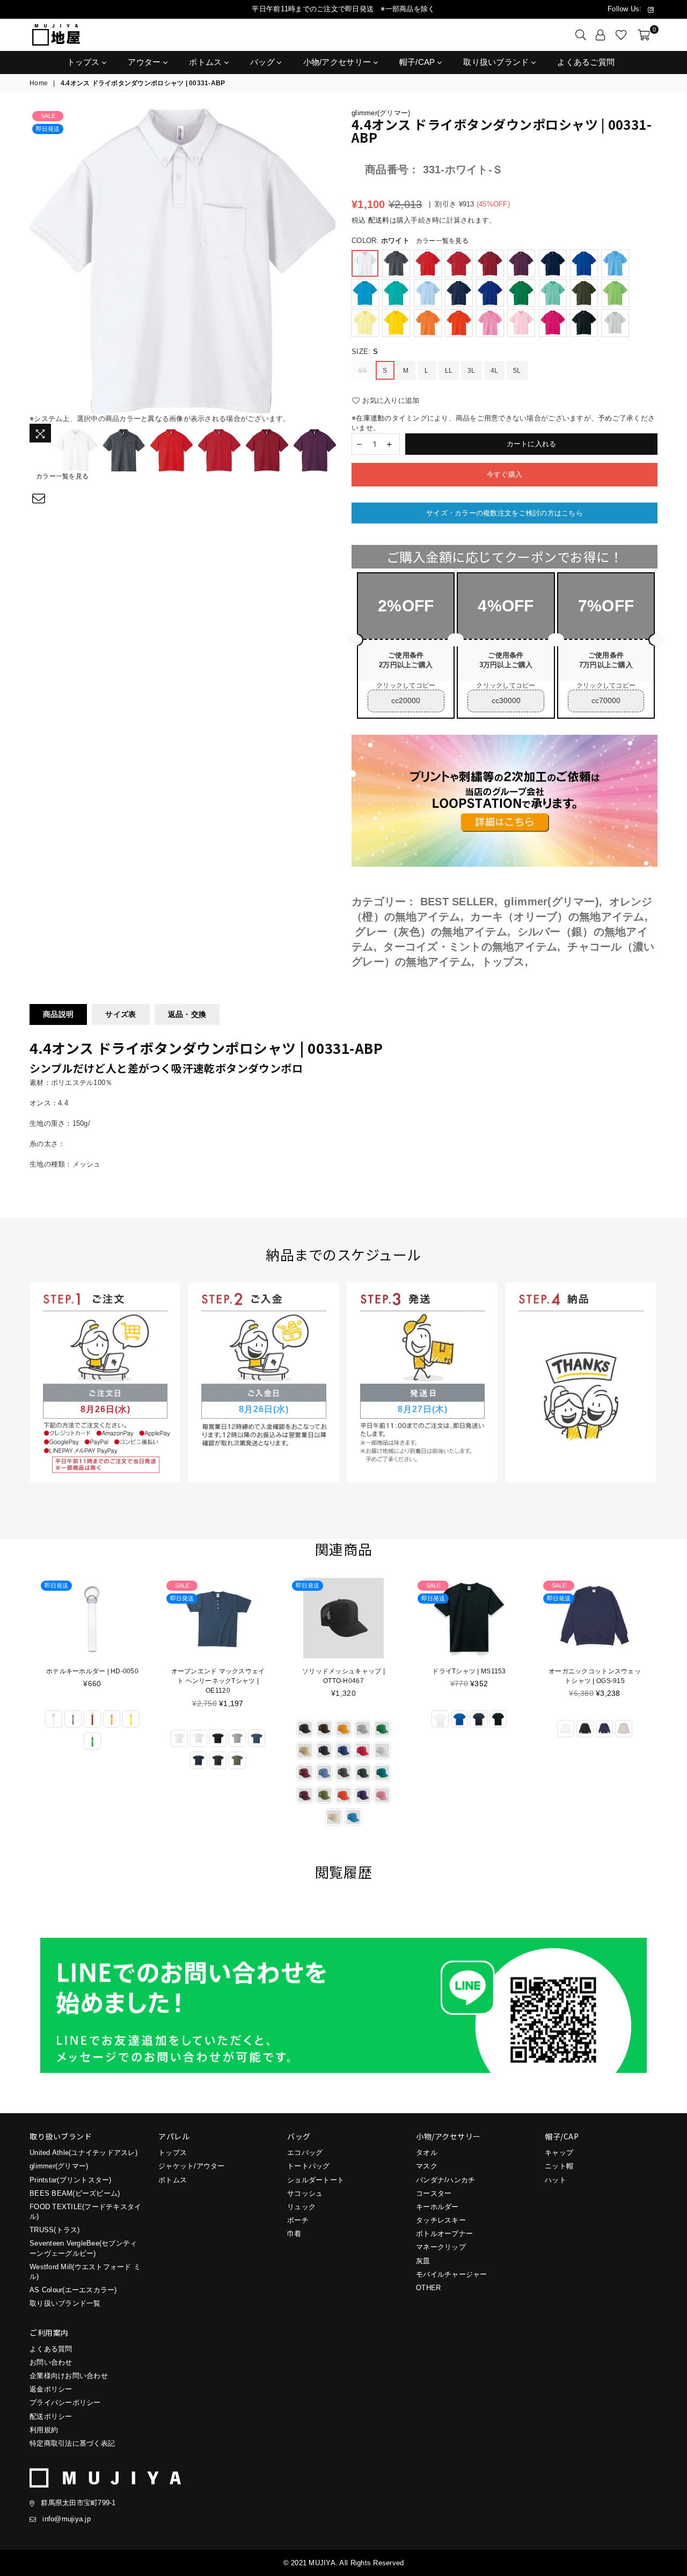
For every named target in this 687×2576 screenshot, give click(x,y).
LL (449, 371)
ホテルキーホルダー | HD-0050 (92, 1671)
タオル (427, 2153)
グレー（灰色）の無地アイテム (431, 932)
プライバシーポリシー (65, 2402)
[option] (182, 261)
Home (39, 83)
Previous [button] (39, 261)
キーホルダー (437, 2207)
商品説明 (58, 1014)
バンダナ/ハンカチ (445, 2180)
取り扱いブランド (497, 62)
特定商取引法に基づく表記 (72, 2443)
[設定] (601, 35)
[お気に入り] (621, 35)
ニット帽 (559, 2166)
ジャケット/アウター (192, 2166)
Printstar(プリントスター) (71, 2180)
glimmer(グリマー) (381, 113)
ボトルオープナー (444, 2234)
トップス (85, 62)
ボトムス (207, 62)
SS (363, 371)
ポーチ (298, 2220)
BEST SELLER (457, 902)
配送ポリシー (51, 2416)
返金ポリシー (51, 2389)
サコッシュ (305, 2193)
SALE (48, 116)
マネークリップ (441, 2247)
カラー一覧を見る (62, 476)
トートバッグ (309, 2166)
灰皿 (423, 2261)
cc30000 (506, 700)
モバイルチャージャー (452, 2274)
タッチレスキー (441, 2220)
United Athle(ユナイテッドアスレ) (83, 2153)
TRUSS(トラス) (55, 2230)
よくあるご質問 (586, 62)
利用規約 (44, 2430)
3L (472, 371)
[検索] (581, 35)
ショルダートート (316, 2180)
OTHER (428, 2288)
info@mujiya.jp (67, 2519)
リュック (301, 2207)
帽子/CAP (418, 62)
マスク (427, 2166)
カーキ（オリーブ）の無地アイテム (557, 917)
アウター (145, 62)
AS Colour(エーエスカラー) (73, 2290)
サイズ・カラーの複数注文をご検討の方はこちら (505, 513)
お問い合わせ (51, 2362)
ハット (556, 2180)
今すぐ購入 (505, 474)
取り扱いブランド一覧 (65, 2303)
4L (495, 371)
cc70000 (606, 700)
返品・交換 (187, 1014)
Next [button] (326, 261)
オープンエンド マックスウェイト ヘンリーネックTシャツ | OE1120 (218, 1681)
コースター (434, 2193)
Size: (365, 352)
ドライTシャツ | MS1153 (469, 1671)
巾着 (294, 2234)
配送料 (379, 220)
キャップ (559, 2153)
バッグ (264, 62)
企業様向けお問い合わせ (69, 2376)
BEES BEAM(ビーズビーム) (75, 2193)
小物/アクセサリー (338, 62)
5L (517, 371)
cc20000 (406, 700)
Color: (410, 241)
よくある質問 (51, 2349)
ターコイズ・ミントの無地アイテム (470, 947)
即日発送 (48, 129)
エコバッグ (305, 2153)
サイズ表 (120, 1014)
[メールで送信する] (39, 499)
